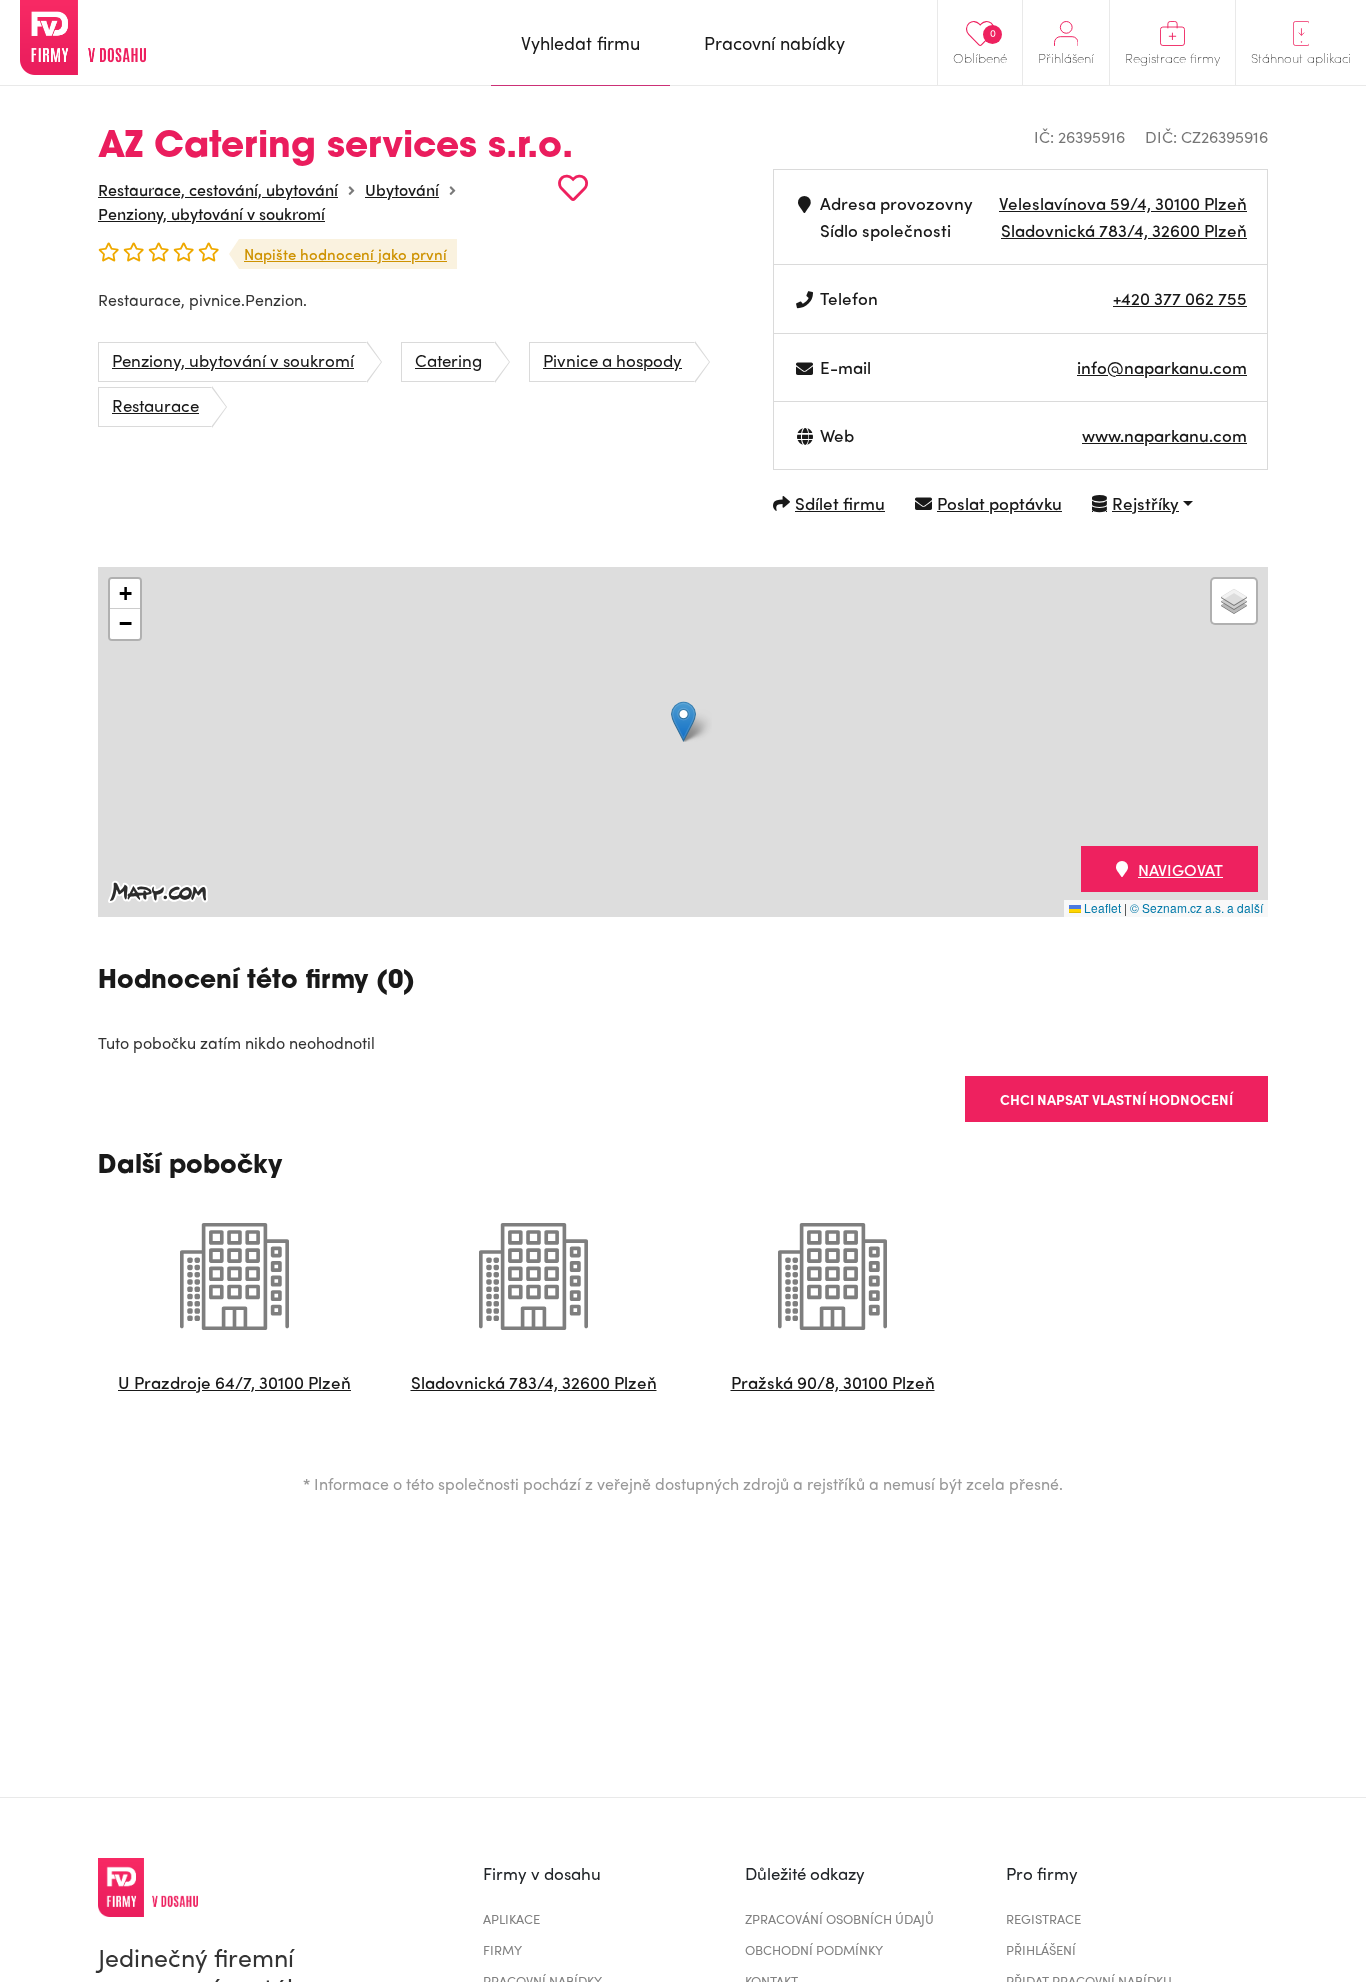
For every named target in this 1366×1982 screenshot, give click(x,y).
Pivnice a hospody (612, 360)
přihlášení (1041, 1949)
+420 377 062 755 (1180, 298)
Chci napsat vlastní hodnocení (1116, 1099)
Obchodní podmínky (814, 1949)
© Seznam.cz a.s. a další (1196, 907)
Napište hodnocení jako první (345, 254)
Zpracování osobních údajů (839, 1918)
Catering (448, 360)
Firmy (502, 1949)
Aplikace (511, 1918)
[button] (683, 721)
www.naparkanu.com (1164, 435)
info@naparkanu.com (1162, 367)
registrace (1043, 1918)
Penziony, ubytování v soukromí (211, 213)
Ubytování (402, 189)
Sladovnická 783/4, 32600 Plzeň (1124, 230)
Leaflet (1101, 907)
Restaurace (155, 405)
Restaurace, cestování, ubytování (218, 189)
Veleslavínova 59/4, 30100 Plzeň (1123, 203)
